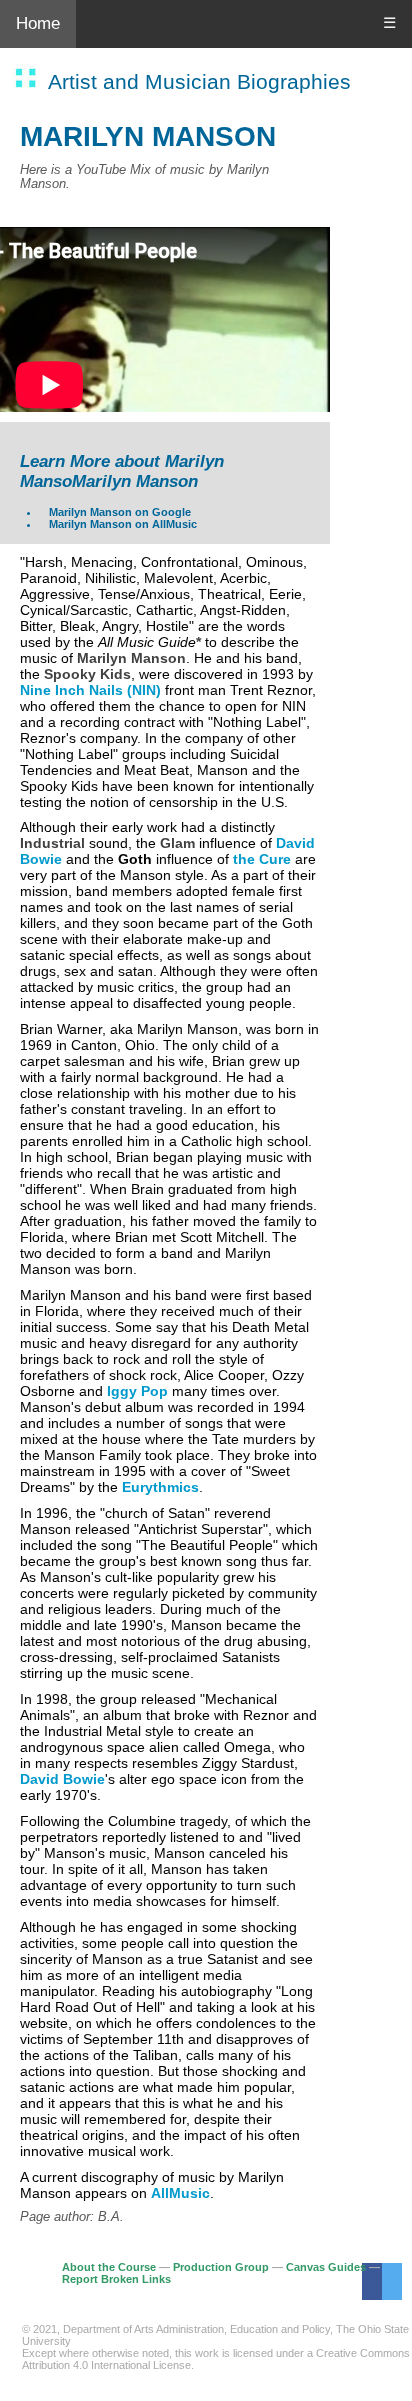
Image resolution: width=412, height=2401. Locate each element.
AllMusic (180, 2193)
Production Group (221, 2267)
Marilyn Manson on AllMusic (123, 524)
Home (38, 23)
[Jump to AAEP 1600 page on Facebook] (372, 2281)
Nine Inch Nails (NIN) (90, 690)
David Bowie (62, 1779)
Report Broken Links (116, 2279)
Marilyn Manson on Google (120, 512)
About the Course (109, 2267)
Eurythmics (160, 1487)
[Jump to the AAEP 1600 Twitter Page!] (392, 2281)
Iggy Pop (137, 1391)
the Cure (262, 859)
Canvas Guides (326, 2267)
